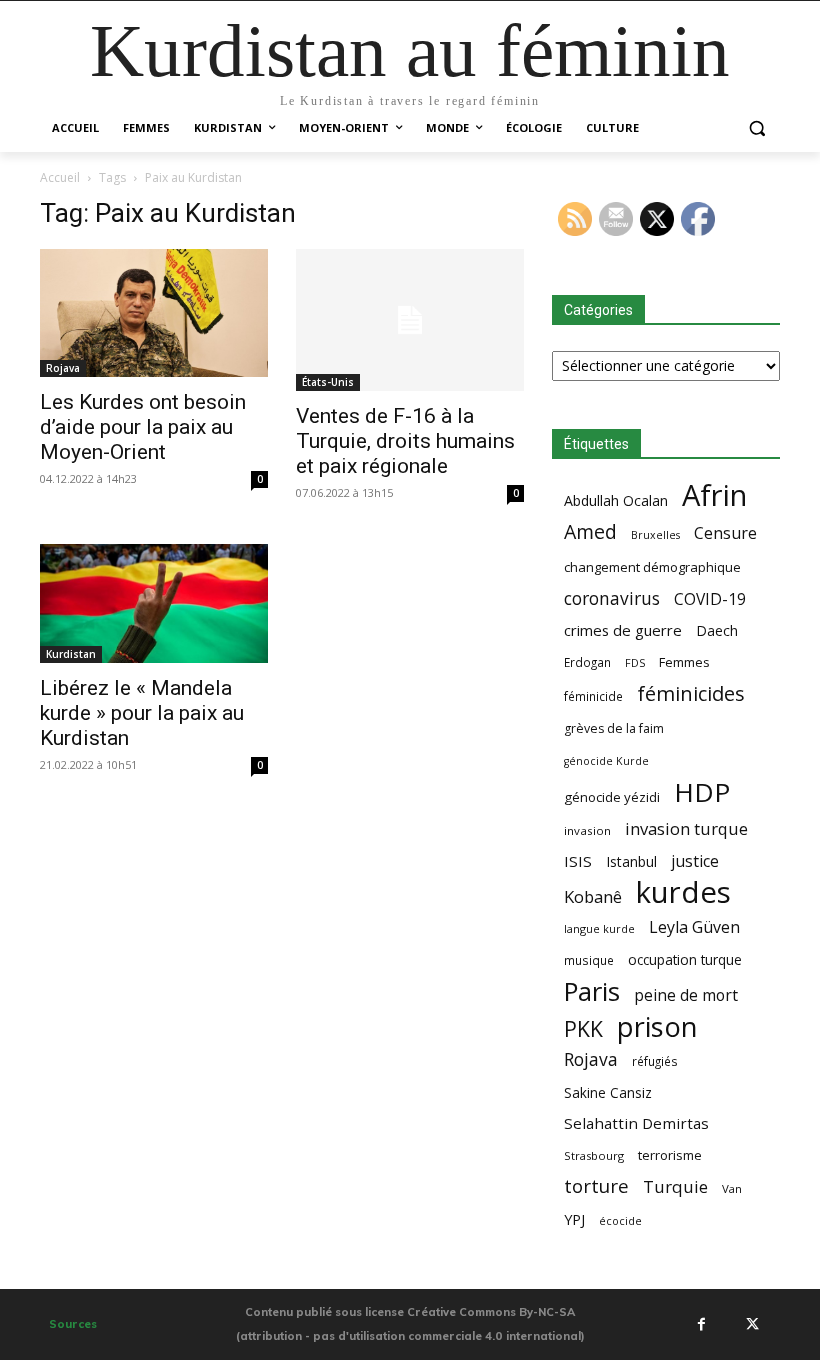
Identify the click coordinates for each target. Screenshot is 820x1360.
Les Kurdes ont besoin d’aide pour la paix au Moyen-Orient (143, 427)
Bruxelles (655, 535)
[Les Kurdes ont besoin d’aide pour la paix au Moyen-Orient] (154, 313)
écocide (620, 1220)
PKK (583, 1028)
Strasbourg (594, 1155)
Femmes (684, 662)
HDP (702, 792)
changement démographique (652, 567)
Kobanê (593, 896)
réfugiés (655, 1061)
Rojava (63, 368)
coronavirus (612, 598)
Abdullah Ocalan (616, 500)
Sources (73, 1324)
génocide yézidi (612, 797)
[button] (756, 128)
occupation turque (685, 959)
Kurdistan (71, 654)
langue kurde (599, 928)
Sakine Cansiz (608, 1092)
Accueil (60, 177)
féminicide (593, 696)
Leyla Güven (694, 927)
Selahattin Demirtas (636, 1123)
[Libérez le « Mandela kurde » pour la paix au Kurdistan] (154, 603)
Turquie (675, 1186)
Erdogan (587, 662)
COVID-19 (710, 599)
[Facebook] (701, 1324)
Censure (725, 533)
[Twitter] (752, 1324)
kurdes (683, 892)
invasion (587, 830)
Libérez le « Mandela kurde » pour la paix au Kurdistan (142, 713)
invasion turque (686, 828)
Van (732, 1188)
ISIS (578, 861)
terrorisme (670, 1155)
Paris (592, 991)
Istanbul (631, 861)
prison (657, 1026)
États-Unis (328, 382)
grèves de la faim (614, 728)
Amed (590, 531)
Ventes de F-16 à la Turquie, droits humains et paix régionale (405, 441)
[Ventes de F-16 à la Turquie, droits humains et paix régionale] (410, 320)
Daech (717, 630)
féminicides (691, 693)
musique (589, 960)
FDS (635, 662)
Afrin (714, 495)
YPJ (574, 1219)
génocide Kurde (606, 761)
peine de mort (686, 995)
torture (596, 1186)
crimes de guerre (623, 630)
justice (695, 861)
